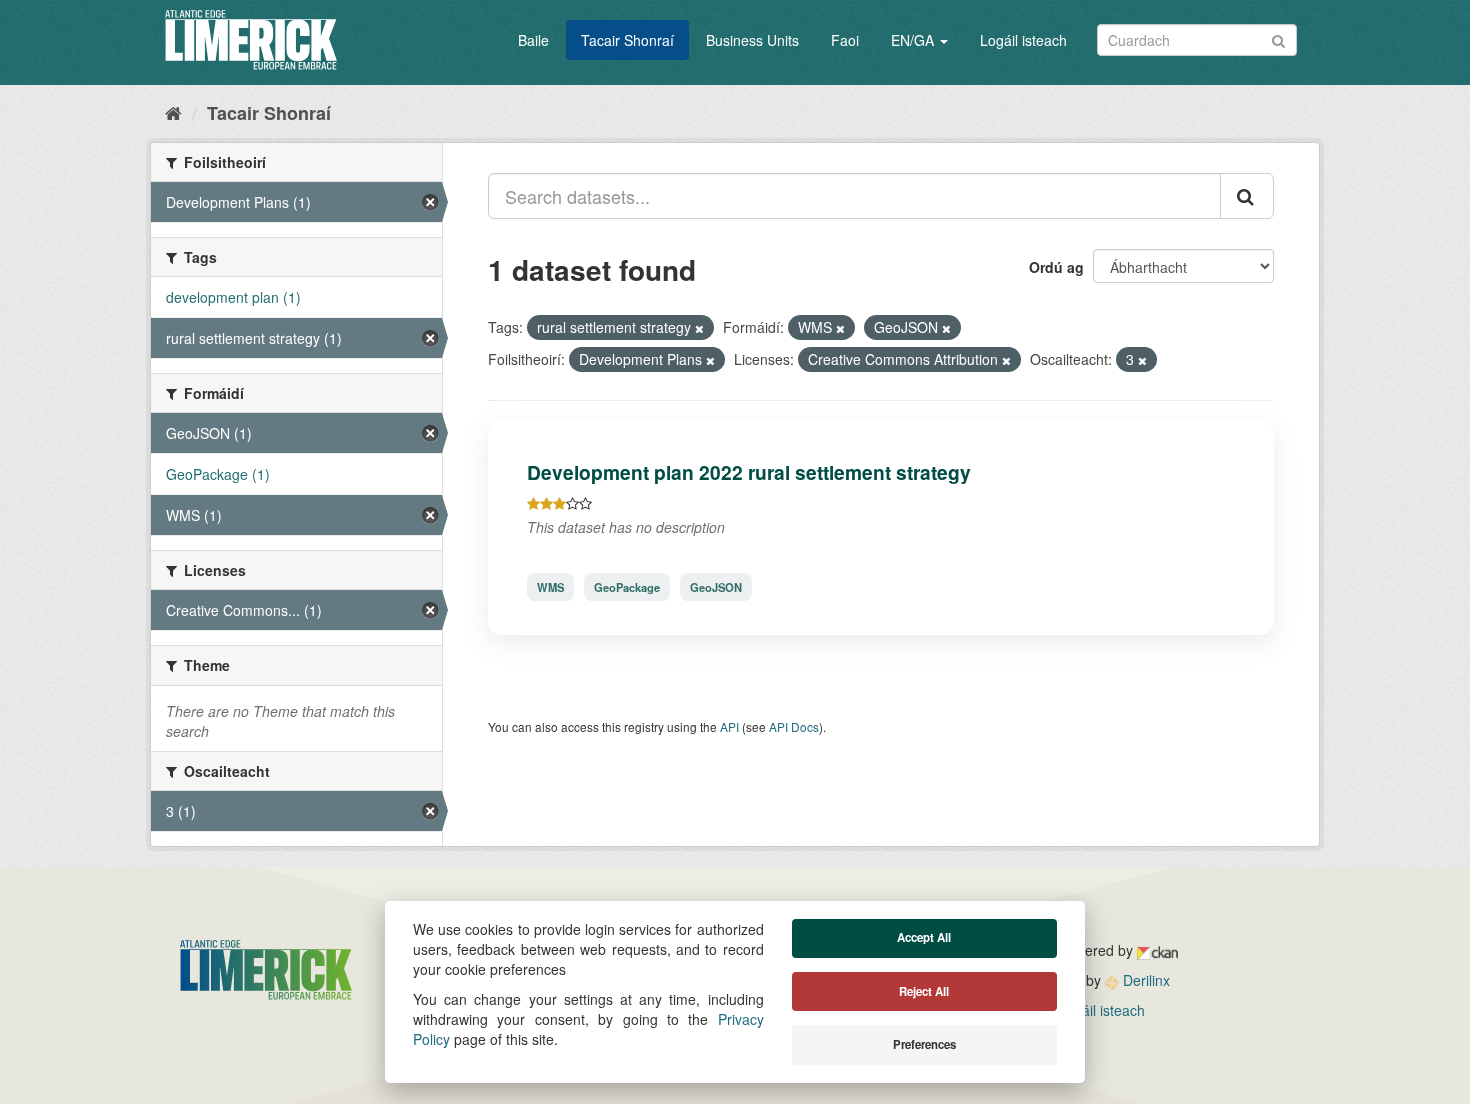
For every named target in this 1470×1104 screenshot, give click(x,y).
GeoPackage (627, 587)
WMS (550, 587)
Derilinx (1144, 980)
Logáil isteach (1023, 40)
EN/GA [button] (914, 40)
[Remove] (699, 328)
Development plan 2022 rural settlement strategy (749, 472)
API (729, 726)
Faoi (845, 40)
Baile (533, 40)
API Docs (794, 726)
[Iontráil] (1278, 38)
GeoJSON (716, 587)
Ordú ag (1056, 267)
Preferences (924, 1044)
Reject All (924, 991)
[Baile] (173, 112)
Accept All (924, 937)
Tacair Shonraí (627, 40)
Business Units (752, 40)
